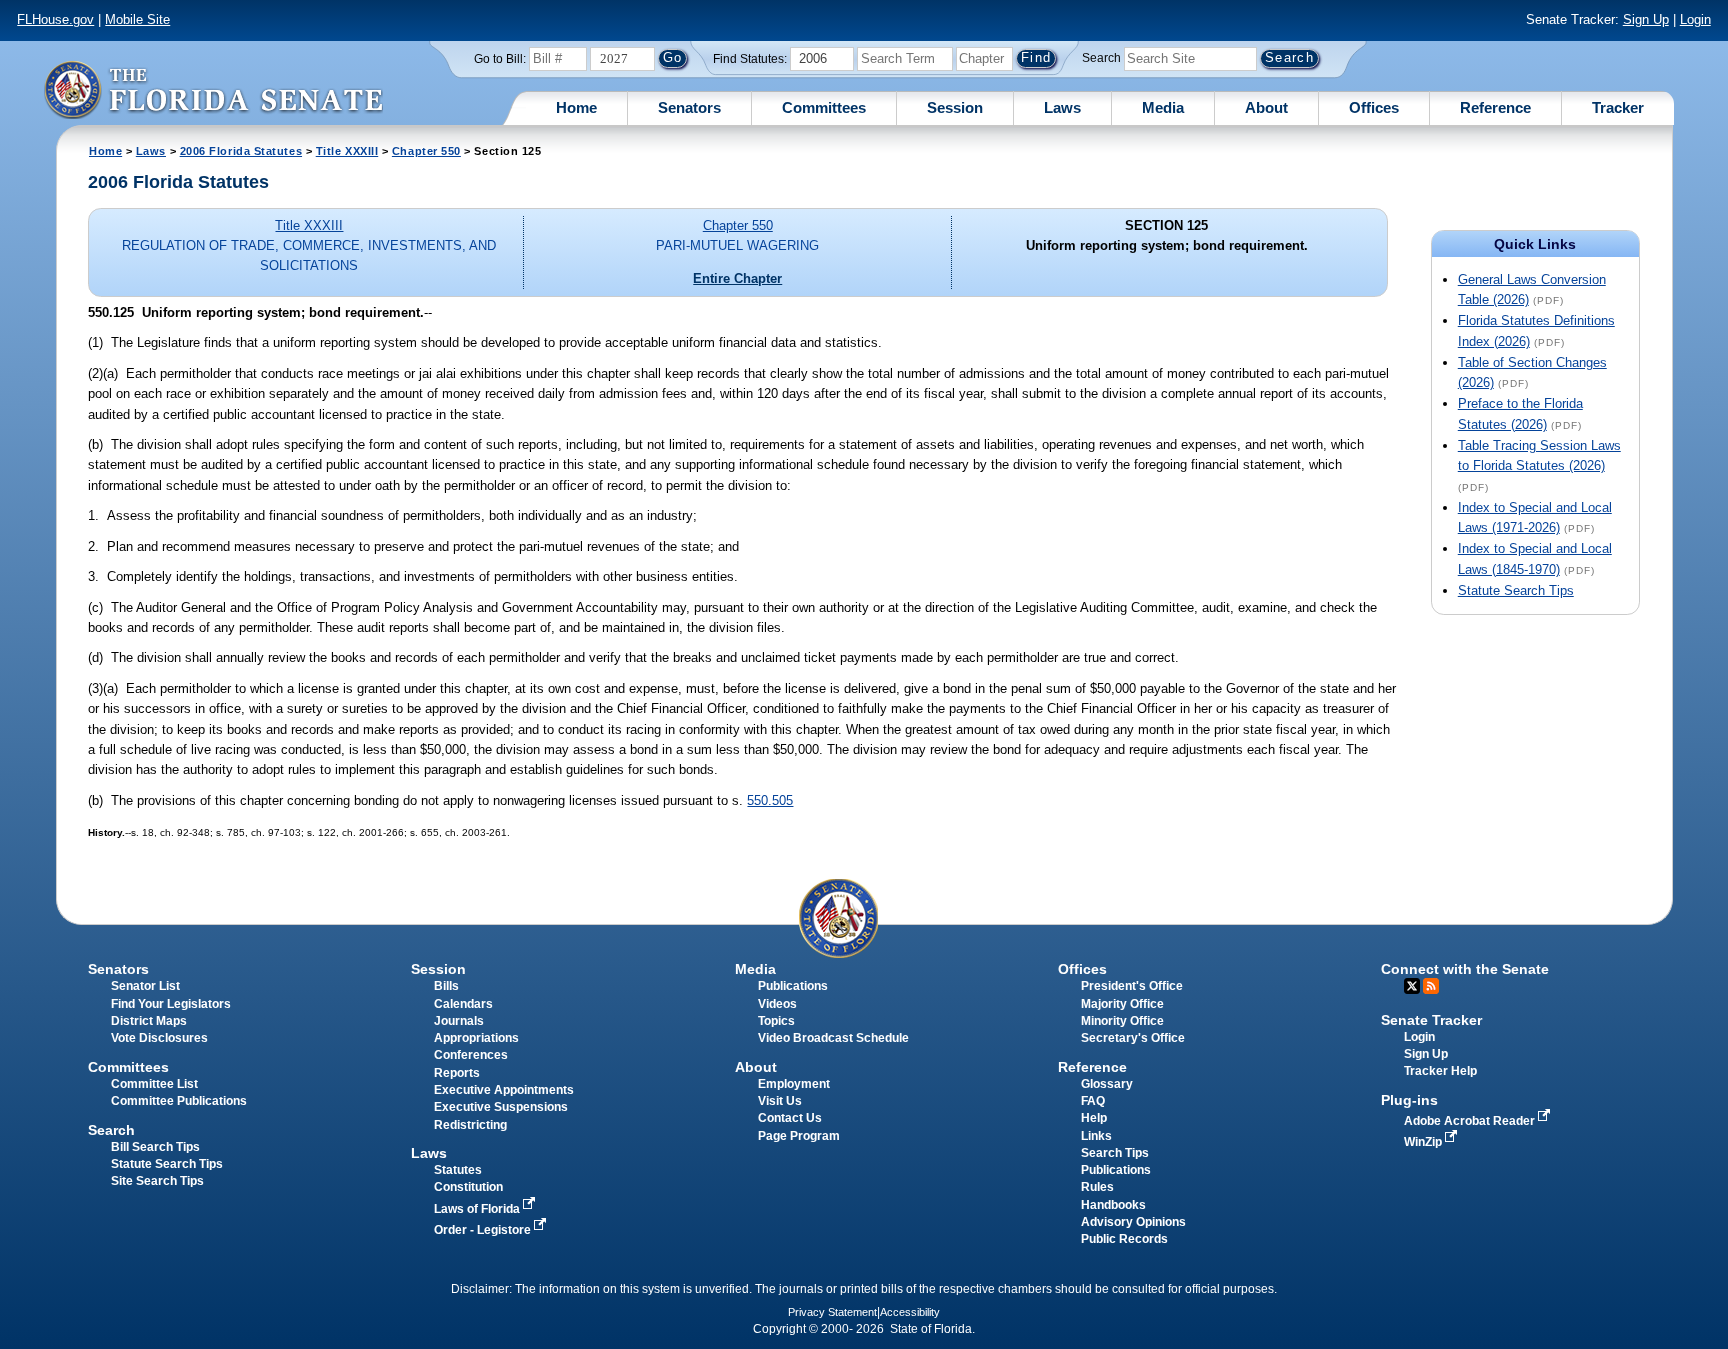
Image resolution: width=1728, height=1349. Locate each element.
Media (1163, 107)
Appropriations (476, 1038)
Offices (1374, 107)
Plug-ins (1409, 1100)
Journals (459, 1021)
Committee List (154, 1084)
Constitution (468, 1187)
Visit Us (780, 1101)
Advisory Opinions (1133, 1222)
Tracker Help (1440, 1071)
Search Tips (1115, 1153)
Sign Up (1646, 19)
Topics (776, 1021)
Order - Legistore (484, 1230)
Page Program (799, 1136)
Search (1101, 58)
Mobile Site (137, 19)
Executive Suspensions (501, 1107)
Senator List (145, 986)
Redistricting (470, 1125)
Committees (824, 107)
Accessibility (910, 1312)
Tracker (1618, 107)
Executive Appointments (504, 1090)
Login (1695, 19)
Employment (794, 1084)
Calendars (463, 1004)
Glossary (1107, 1084)
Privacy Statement (832, 1312)
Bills (446, 986)
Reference (1495, 107)
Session (955, 107)
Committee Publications (179, 1101)
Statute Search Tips (1516, 590)
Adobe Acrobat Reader (1471, 1121)
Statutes (458, 1170)
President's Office (1132, 986)
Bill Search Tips (155, 1147)
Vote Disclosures (159, 1038)
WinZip (1424, 1142)
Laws (1062, 107)
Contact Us (790, 1118)
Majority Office (1122, 1004)
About (1266, 107)
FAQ (1093, 1101)
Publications (793, 986)
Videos (777, 1004)
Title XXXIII (347, 151)
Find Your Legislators (171, 1004)
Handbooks (1113, 1205)
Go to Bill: (500, 59)
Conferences (471, 1055)
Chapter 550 (426, 151)
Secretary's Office (1133, 1038)
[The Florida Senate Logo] (213, 89)
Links (1096, 1136)
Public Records (1124, 1239)
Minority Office (1122, 1021)
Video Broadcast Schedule (833, 1038)
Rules (1097, 1187)
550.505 (770, 800)
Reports (457, 1073)
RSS (1431, 986)
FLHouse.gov (55, 19)
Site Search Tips (157, 1181)
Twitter (1412, 986)
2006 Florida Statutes (241, 151)
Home (576, 107)
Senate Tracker (1431, 1020)
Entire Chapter (737, 278)
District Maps (149, 1021)
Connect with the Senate (1465, 969)
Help (1094, 1118)
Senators (689, 107)
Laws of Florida (478, 1209)
